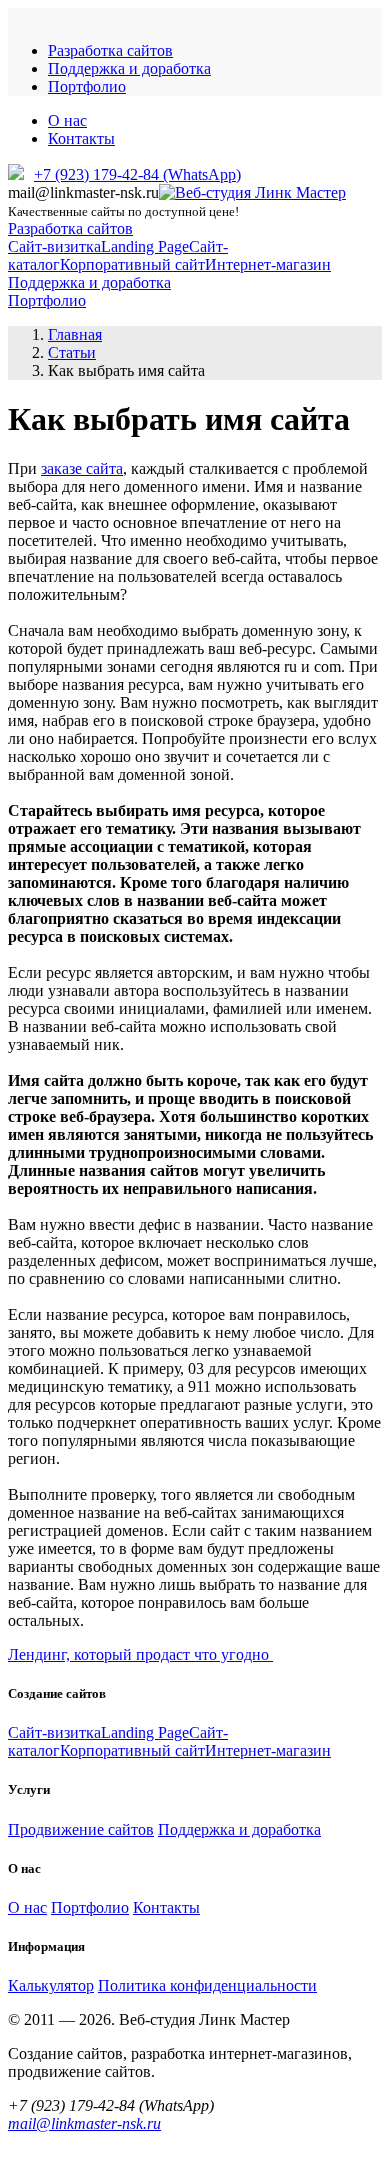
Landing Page (145, 246)
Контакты (81, 138)
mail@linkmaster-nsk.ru (84, 2123)
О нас (67, 120)
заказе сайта (82, 468)
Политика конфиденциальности (207, 1985)
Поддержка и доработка (129, 68)
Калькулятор (51, 1985)
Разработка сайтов (110, 50)
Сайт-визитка (54, 246)
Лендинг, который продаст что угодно (140, 1654)
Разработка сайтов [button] (70, 228)
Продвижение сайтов (81, 1829)
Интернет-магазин (268, 264)
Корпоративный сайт (132, 264)
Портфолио (87, 86)
